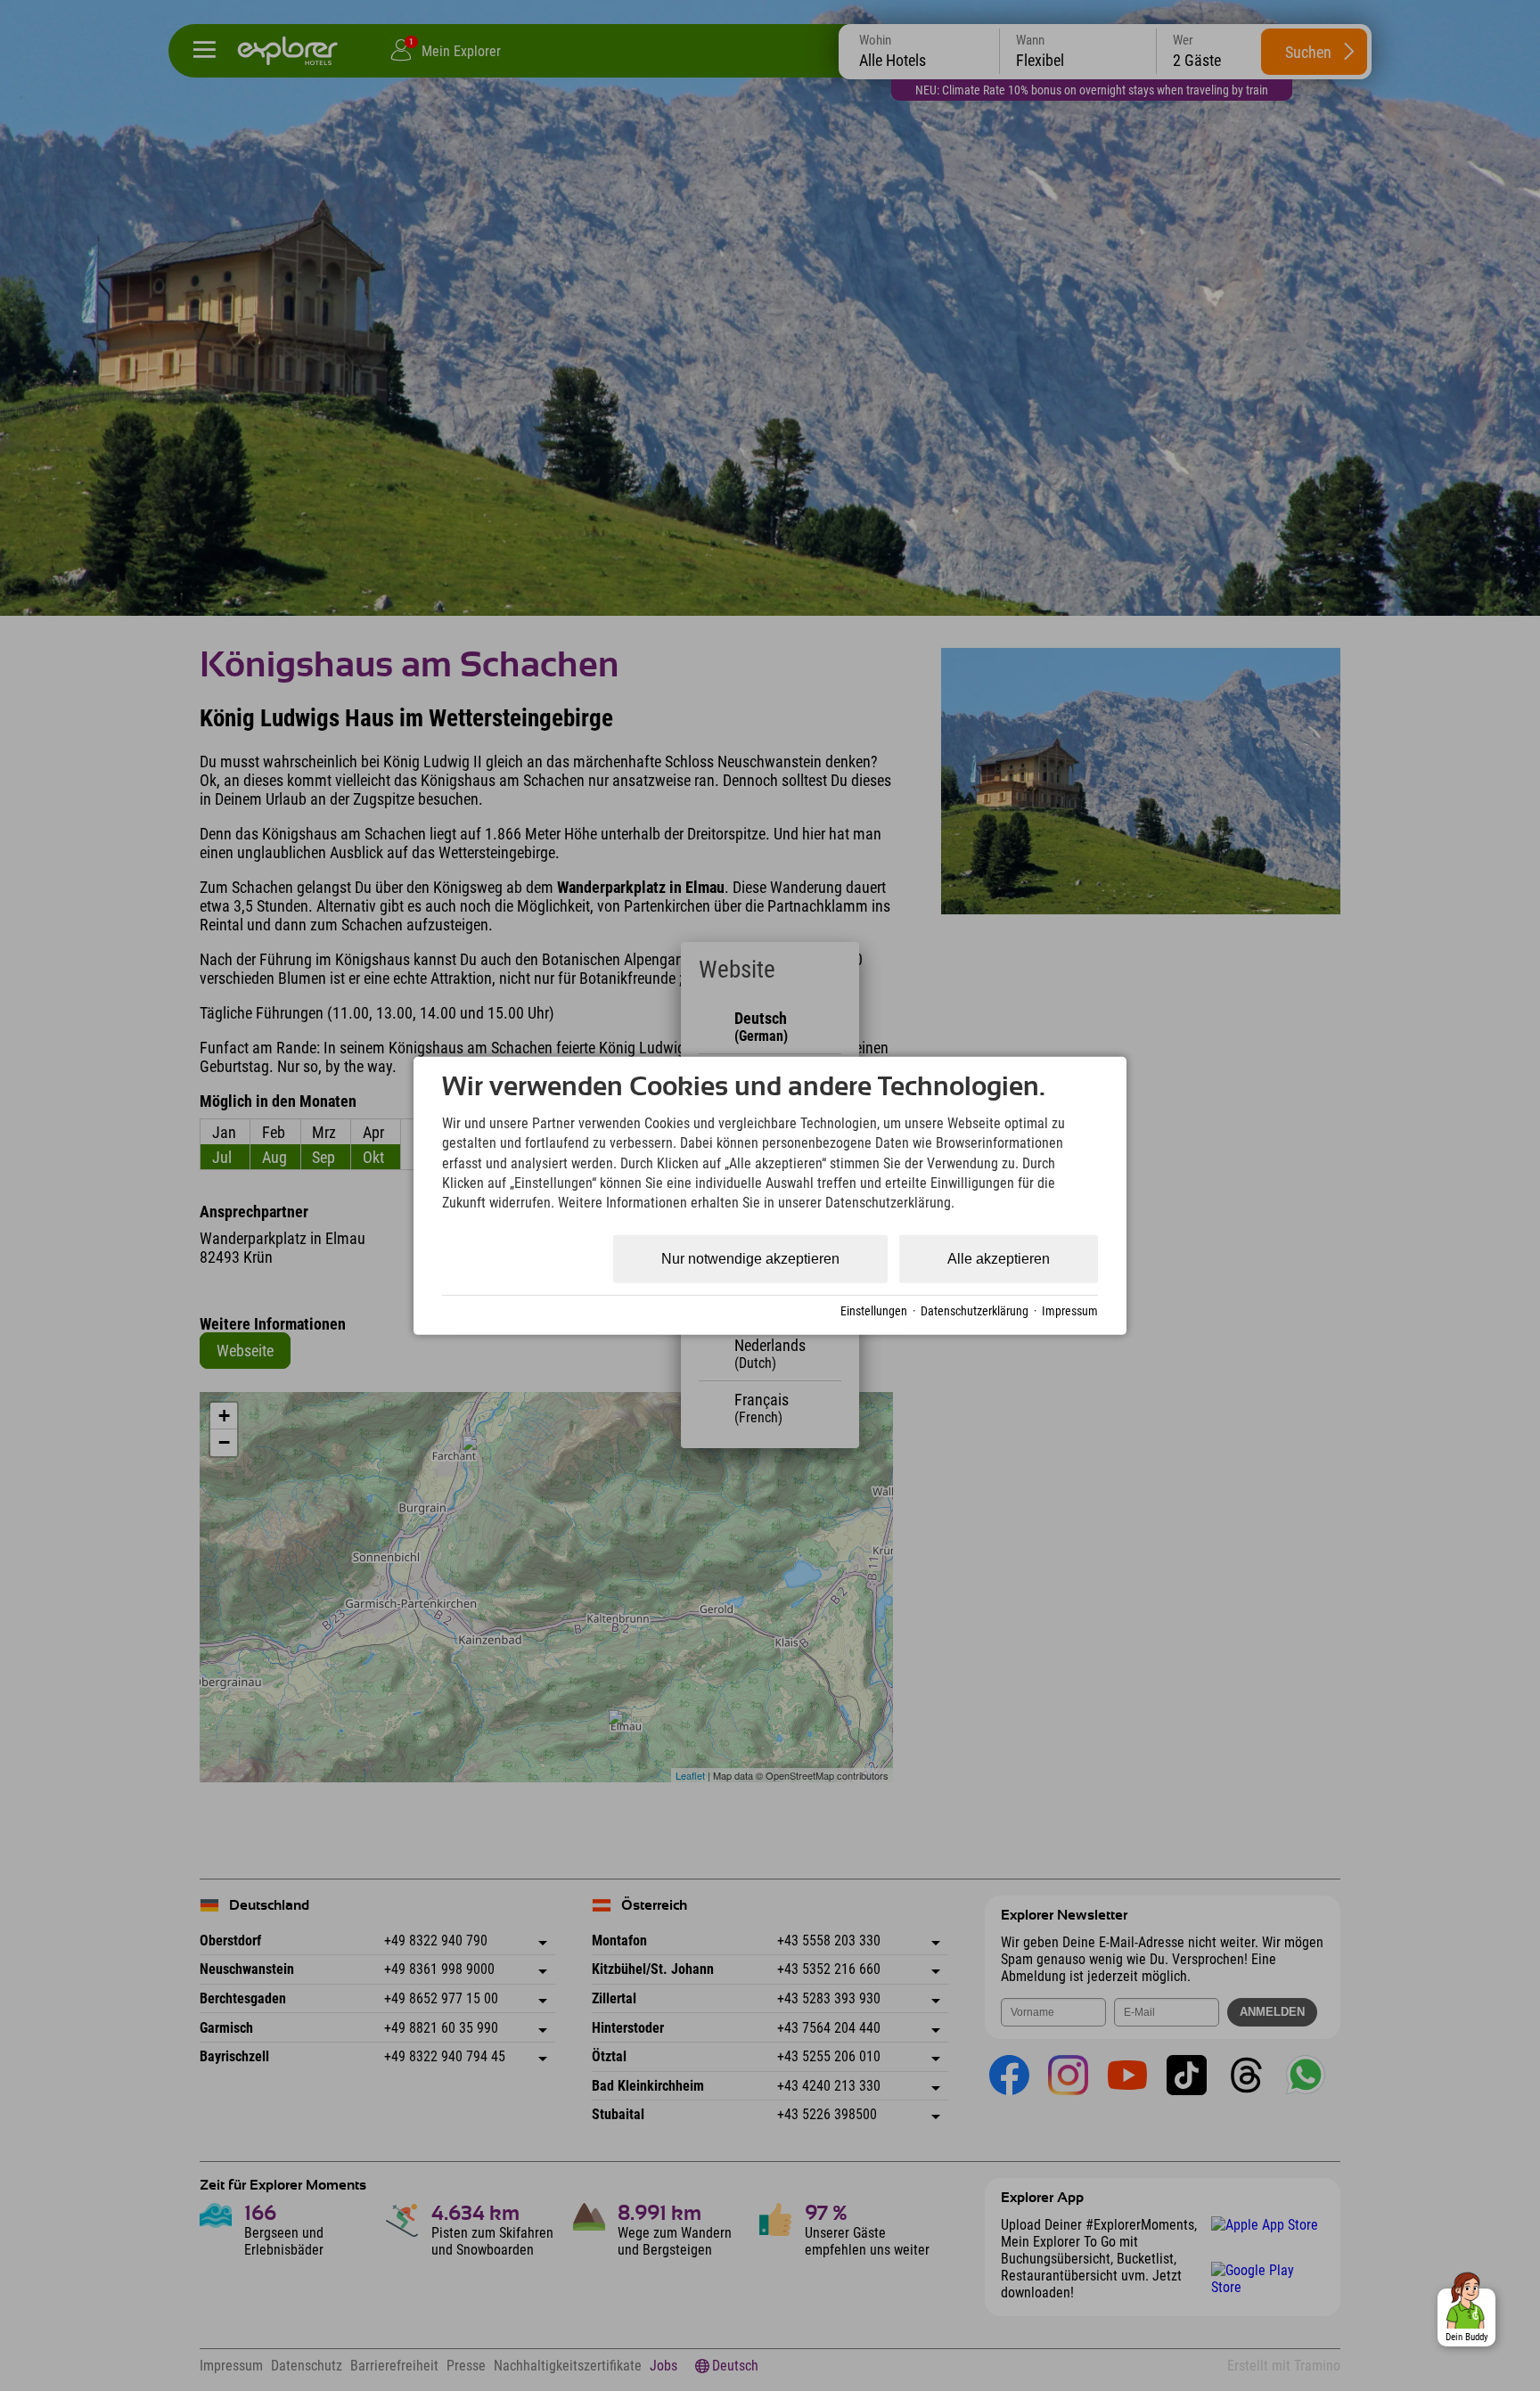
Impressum (1070, 1310)
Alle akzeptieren (999, 1259)
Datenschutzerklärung (975, 1310)
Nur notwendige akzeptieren (750, 1259)
